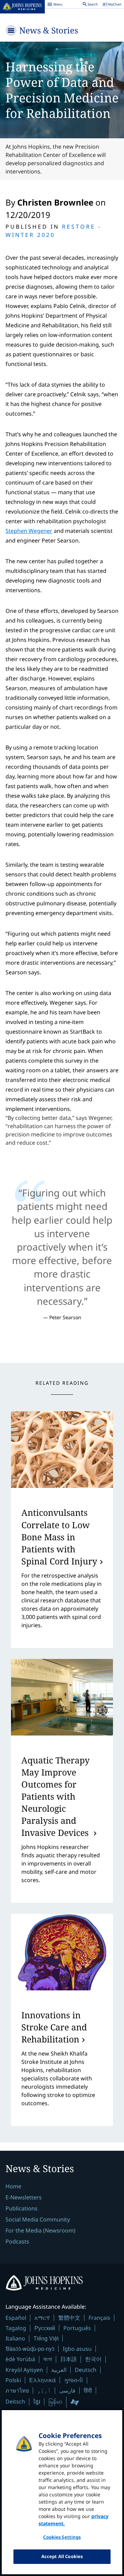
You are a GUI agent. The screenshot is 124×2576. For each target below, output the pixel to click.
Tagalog (16, 2328)
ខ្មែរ (37, 2401)
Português (77, 2328)
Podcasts (17, 2241)
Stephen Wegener (29, 531)
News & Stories (49, 30)
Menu (55, 5)
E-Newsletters (24, 2197)
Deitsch (15, 2401)
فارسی (67, 2390)
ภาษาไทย (17, 2390)
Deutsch (86, 2370)
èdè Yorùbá (20, 2359)
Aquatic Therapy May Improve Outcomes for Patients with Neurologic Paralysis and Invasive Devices (56, 1796)
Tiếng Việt (46, 2338)
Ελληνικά (43, 2380)
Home (13, 2186)
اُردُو (44, 2390)
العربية (59, 2370)
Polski (13, 2380)
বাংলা (48, 2359)
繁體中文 (69, 2318)
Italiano (15, 2338)
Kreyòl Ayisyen (24, 2370)
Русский (45, 2328)
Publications (22, 2208)
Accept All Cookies (62, 2556)
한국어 (93, 2359)
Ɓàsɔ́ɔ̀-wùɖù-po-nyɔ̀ (30, 2349)
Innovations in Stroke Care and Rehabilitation (54, 2027)
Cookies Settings (62, 2537)
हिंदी (88, 2390)
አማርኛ (42, 2318)
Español (16, 2318)
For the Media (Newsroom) (40, 2230)
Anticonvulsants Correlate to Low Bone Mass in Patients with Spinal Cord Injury (59, 1536)
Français (99, 2318)
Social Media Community (38, 2219)
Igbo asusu (77, 2349)
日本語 (69, 2359)
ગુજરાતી (74, 2380)
